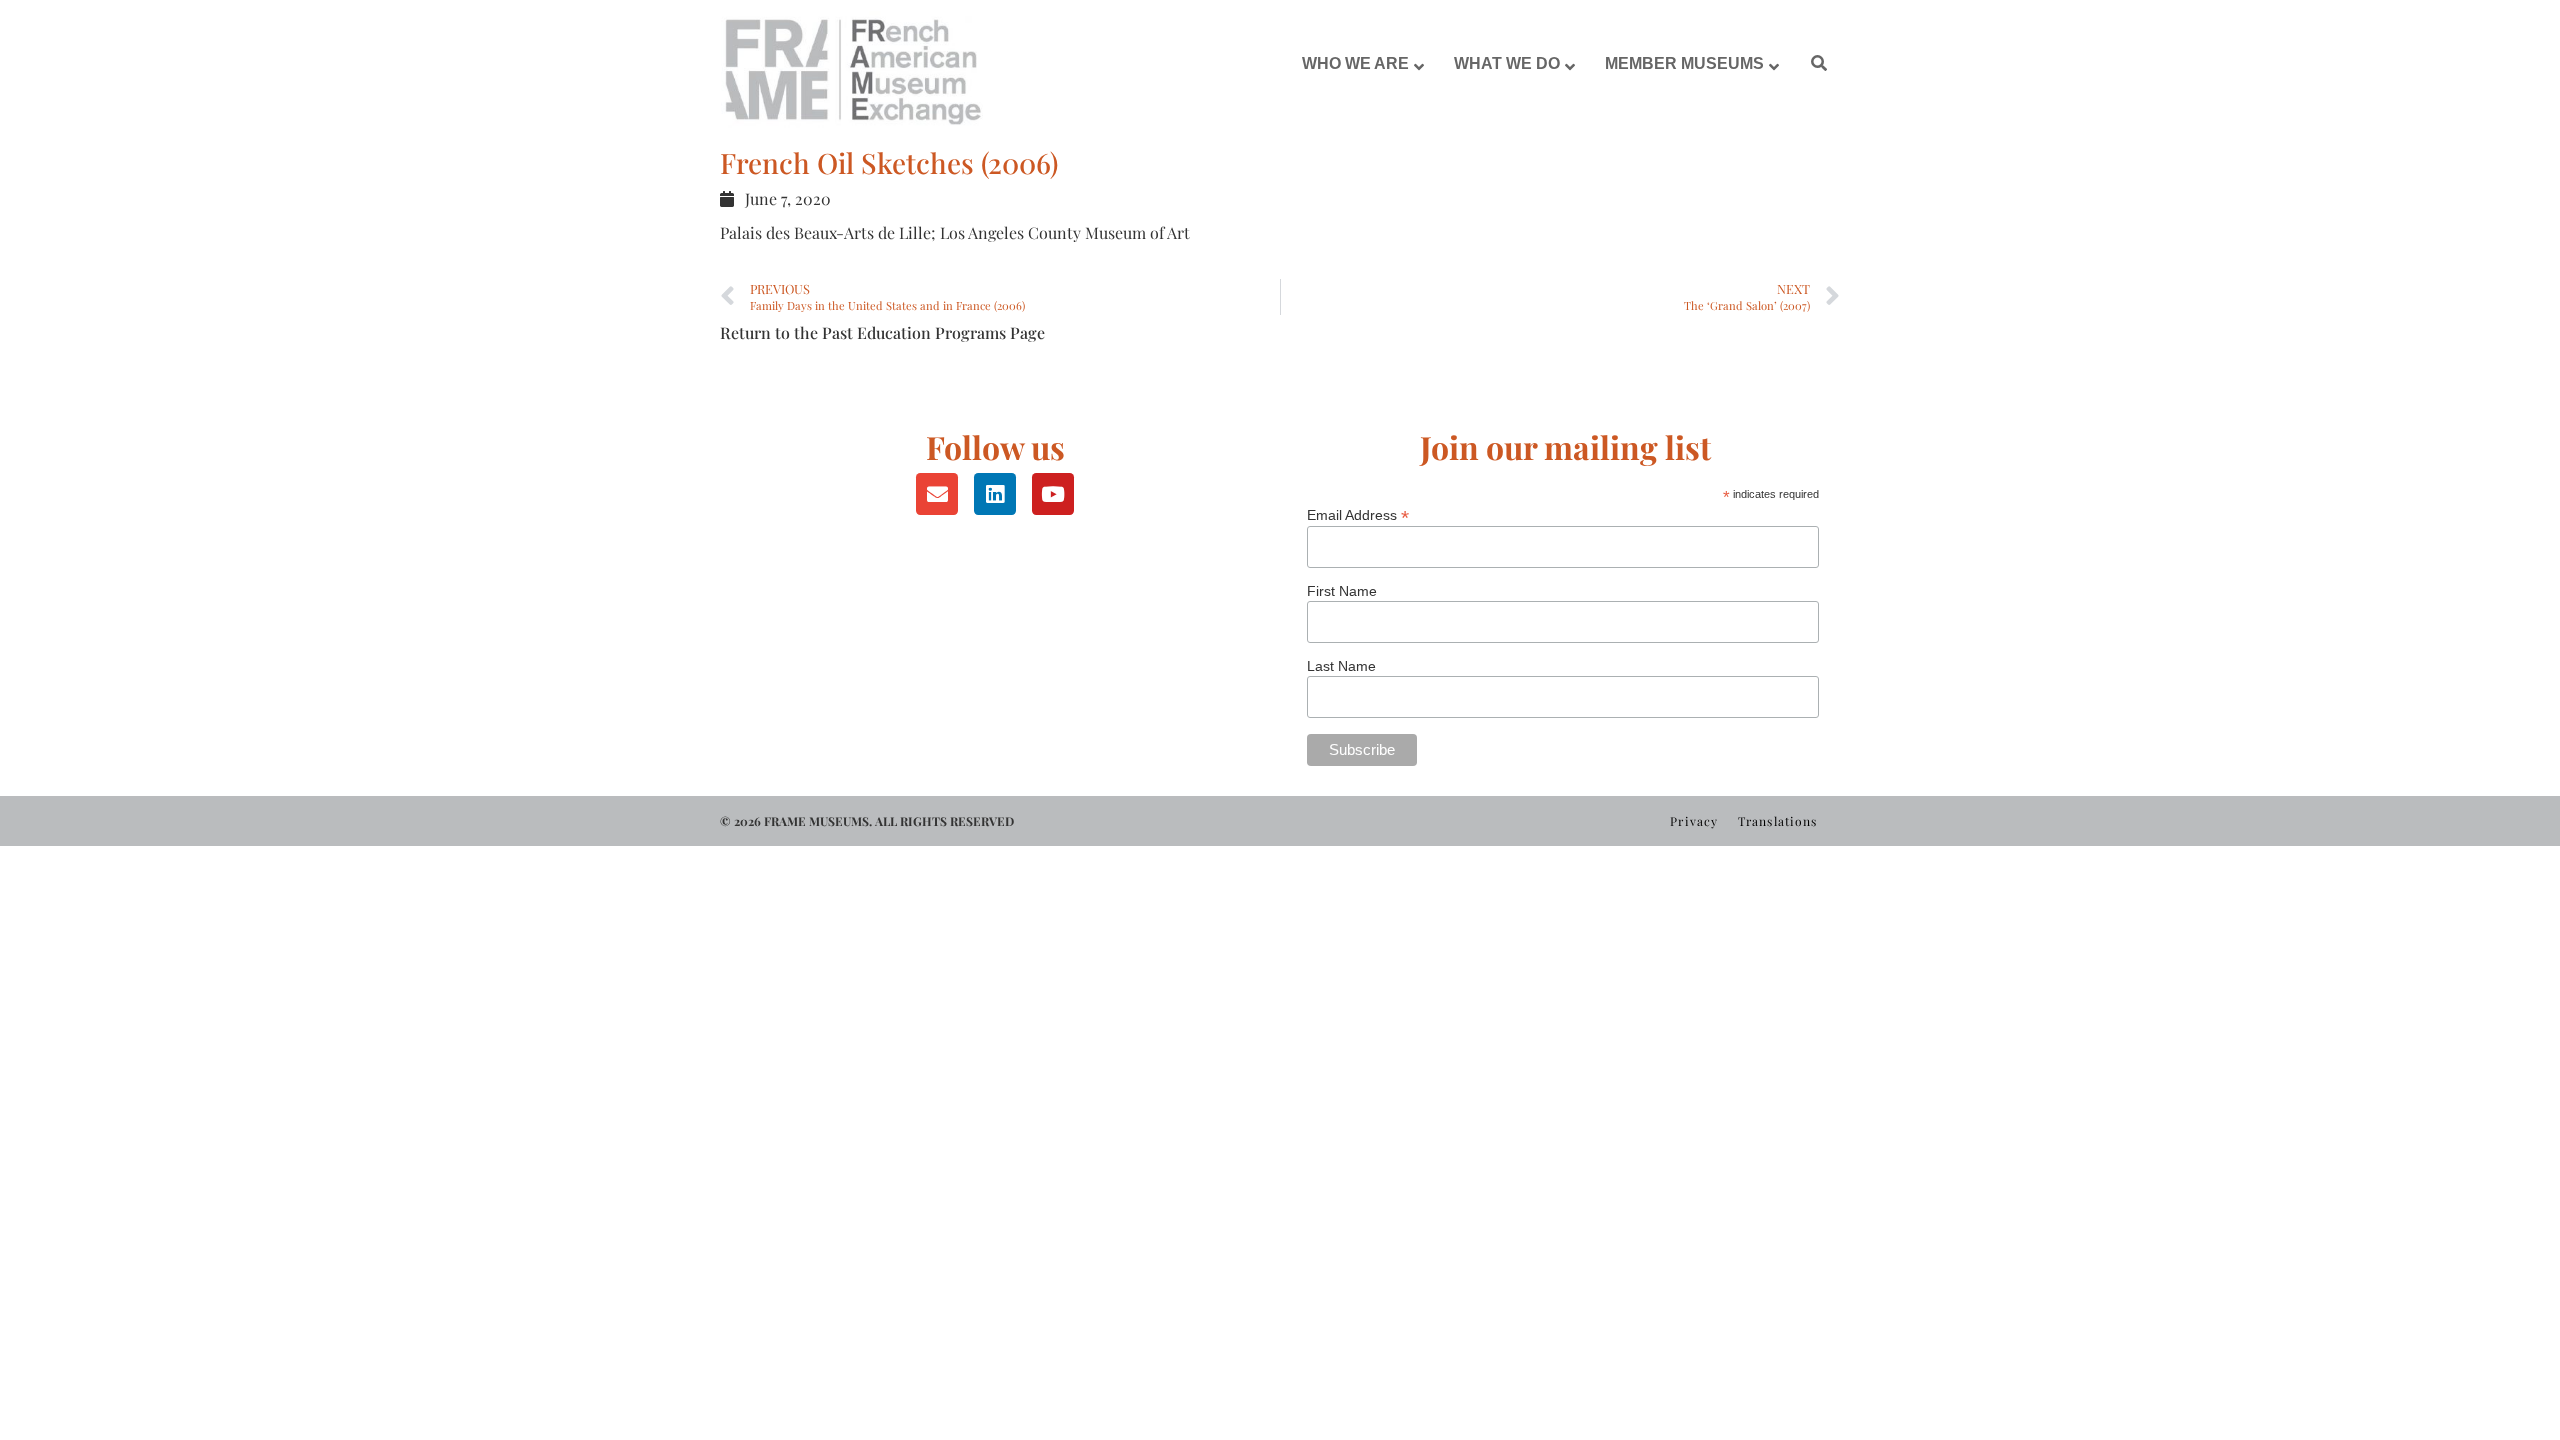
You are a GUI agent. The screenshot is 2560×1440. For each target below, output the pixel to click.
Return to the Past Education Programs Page (882, 332)
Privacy (1694, 821)
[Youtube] (1053, 494)
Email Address (1358, 514)
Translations (1777, 821)
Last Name (1341, 666)
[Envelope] (937, 494)
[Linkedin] (995, 494)
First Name (1342, 591)
